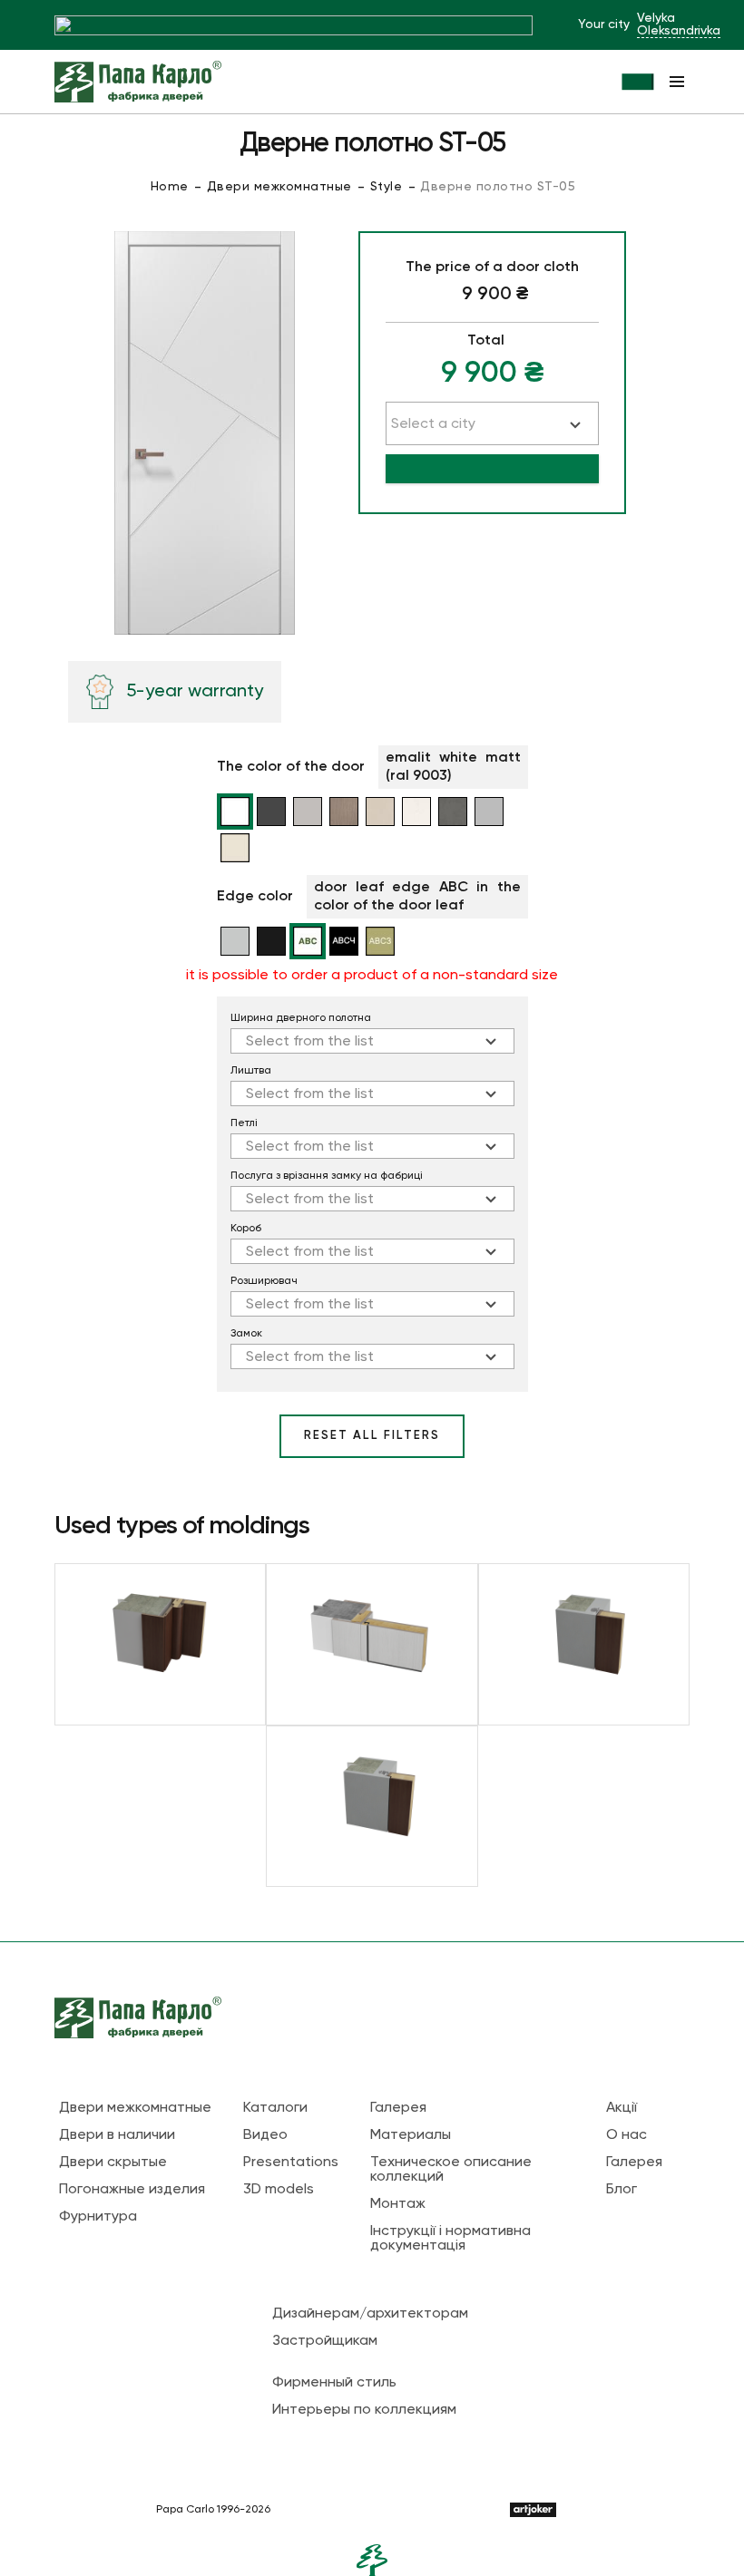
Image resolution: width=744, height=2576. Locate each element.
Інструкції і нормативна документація (450, 2239)
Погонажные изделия (132, 2190)
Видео (265, 2135)
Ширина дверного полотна (301, 1018)
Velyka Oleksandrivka (679, 24)
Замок (246, 1334)
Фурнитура (98, 2217)
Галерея (398, 2108)
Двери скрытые (113, 2163)
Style (387, 187)
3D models (279, 2190)
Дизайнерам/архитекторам (370, 2314)
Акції (622, 2108)
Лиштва (251, 1071)
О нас (627, 2135)
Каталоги (275, 2108)
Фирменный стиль (334, 2383)
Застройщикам (325, 2341)
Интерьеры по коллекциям (364, 2410)
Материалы (411, 2135)
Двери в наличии (117, 2135)
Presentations (291, 2163)
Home (170, 187)
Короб (246, 1229)
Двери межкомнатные (279, 187)
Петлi (244, 1123)
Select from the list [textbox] (310, 1042)
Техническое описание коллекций (451, 2170)
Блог (622, 2190)
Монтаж (398, 2204)
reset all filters (372, 1436)
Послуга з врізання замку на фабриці (327, 1176)
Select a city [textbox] (433, 424)
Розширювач (264, 1281)
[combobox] (372, 1041)
